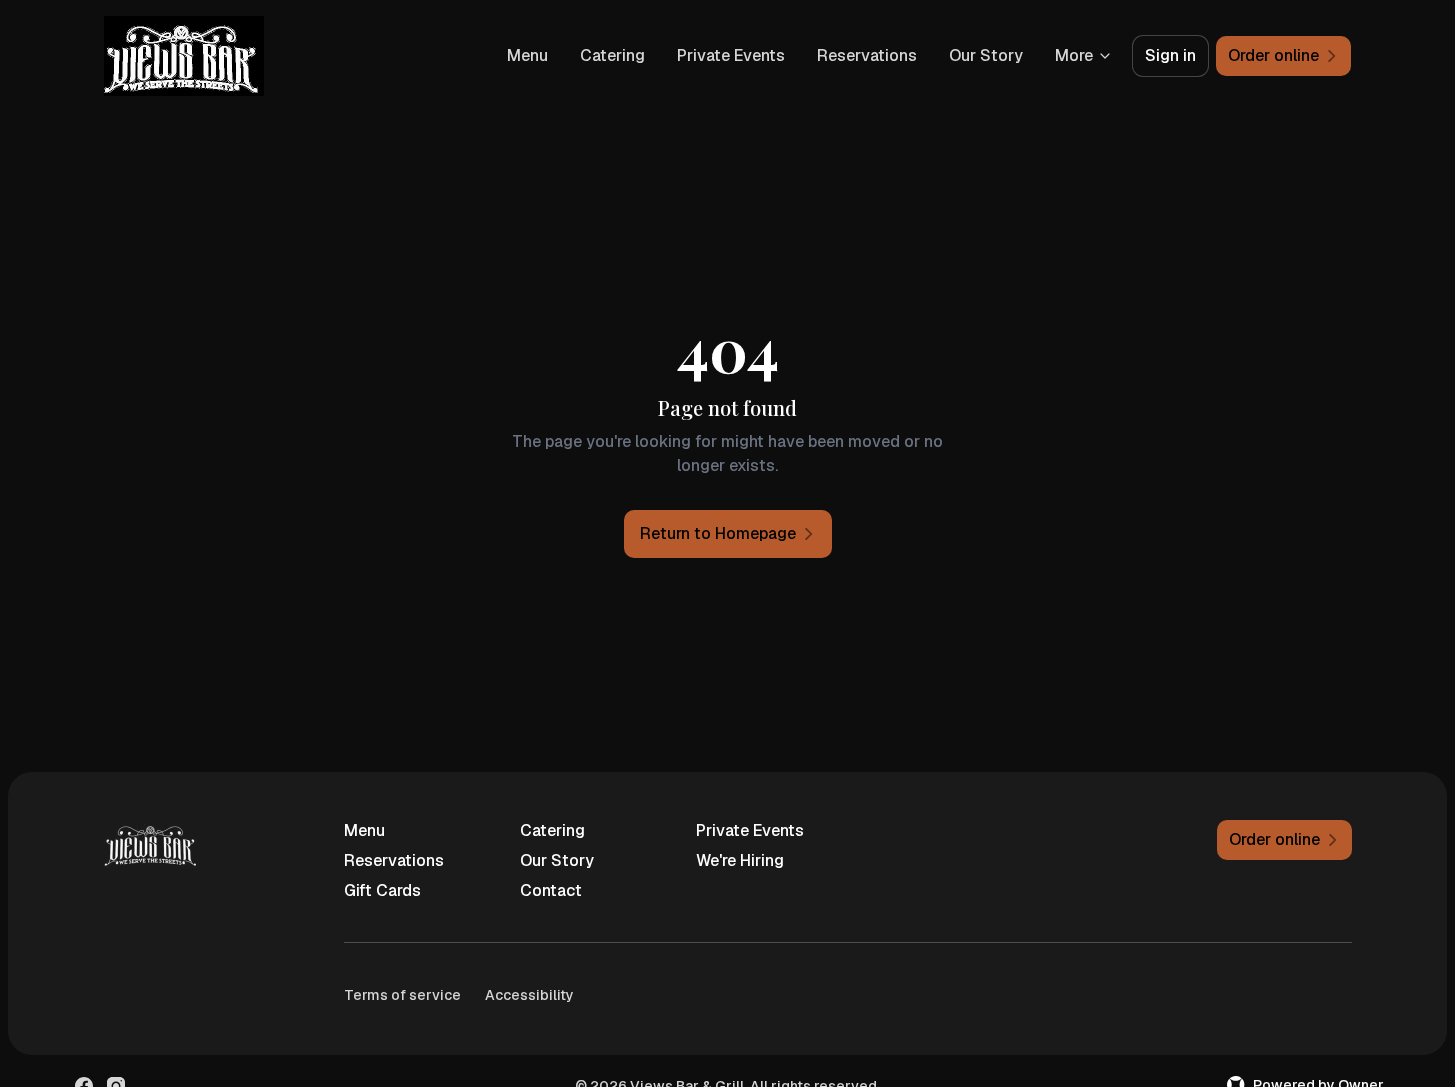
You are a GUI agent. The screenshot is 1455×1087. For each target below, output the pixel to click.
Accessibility (529, 995)
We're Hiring (740, 860)
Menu (527, 55)
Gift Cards (382, 890)
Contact (551, 890)
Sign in (1170, 55)
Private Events (731, 55)
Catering (612, 55)
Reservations (867, 55)
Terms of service (402, 995)
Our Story (986, 55)
